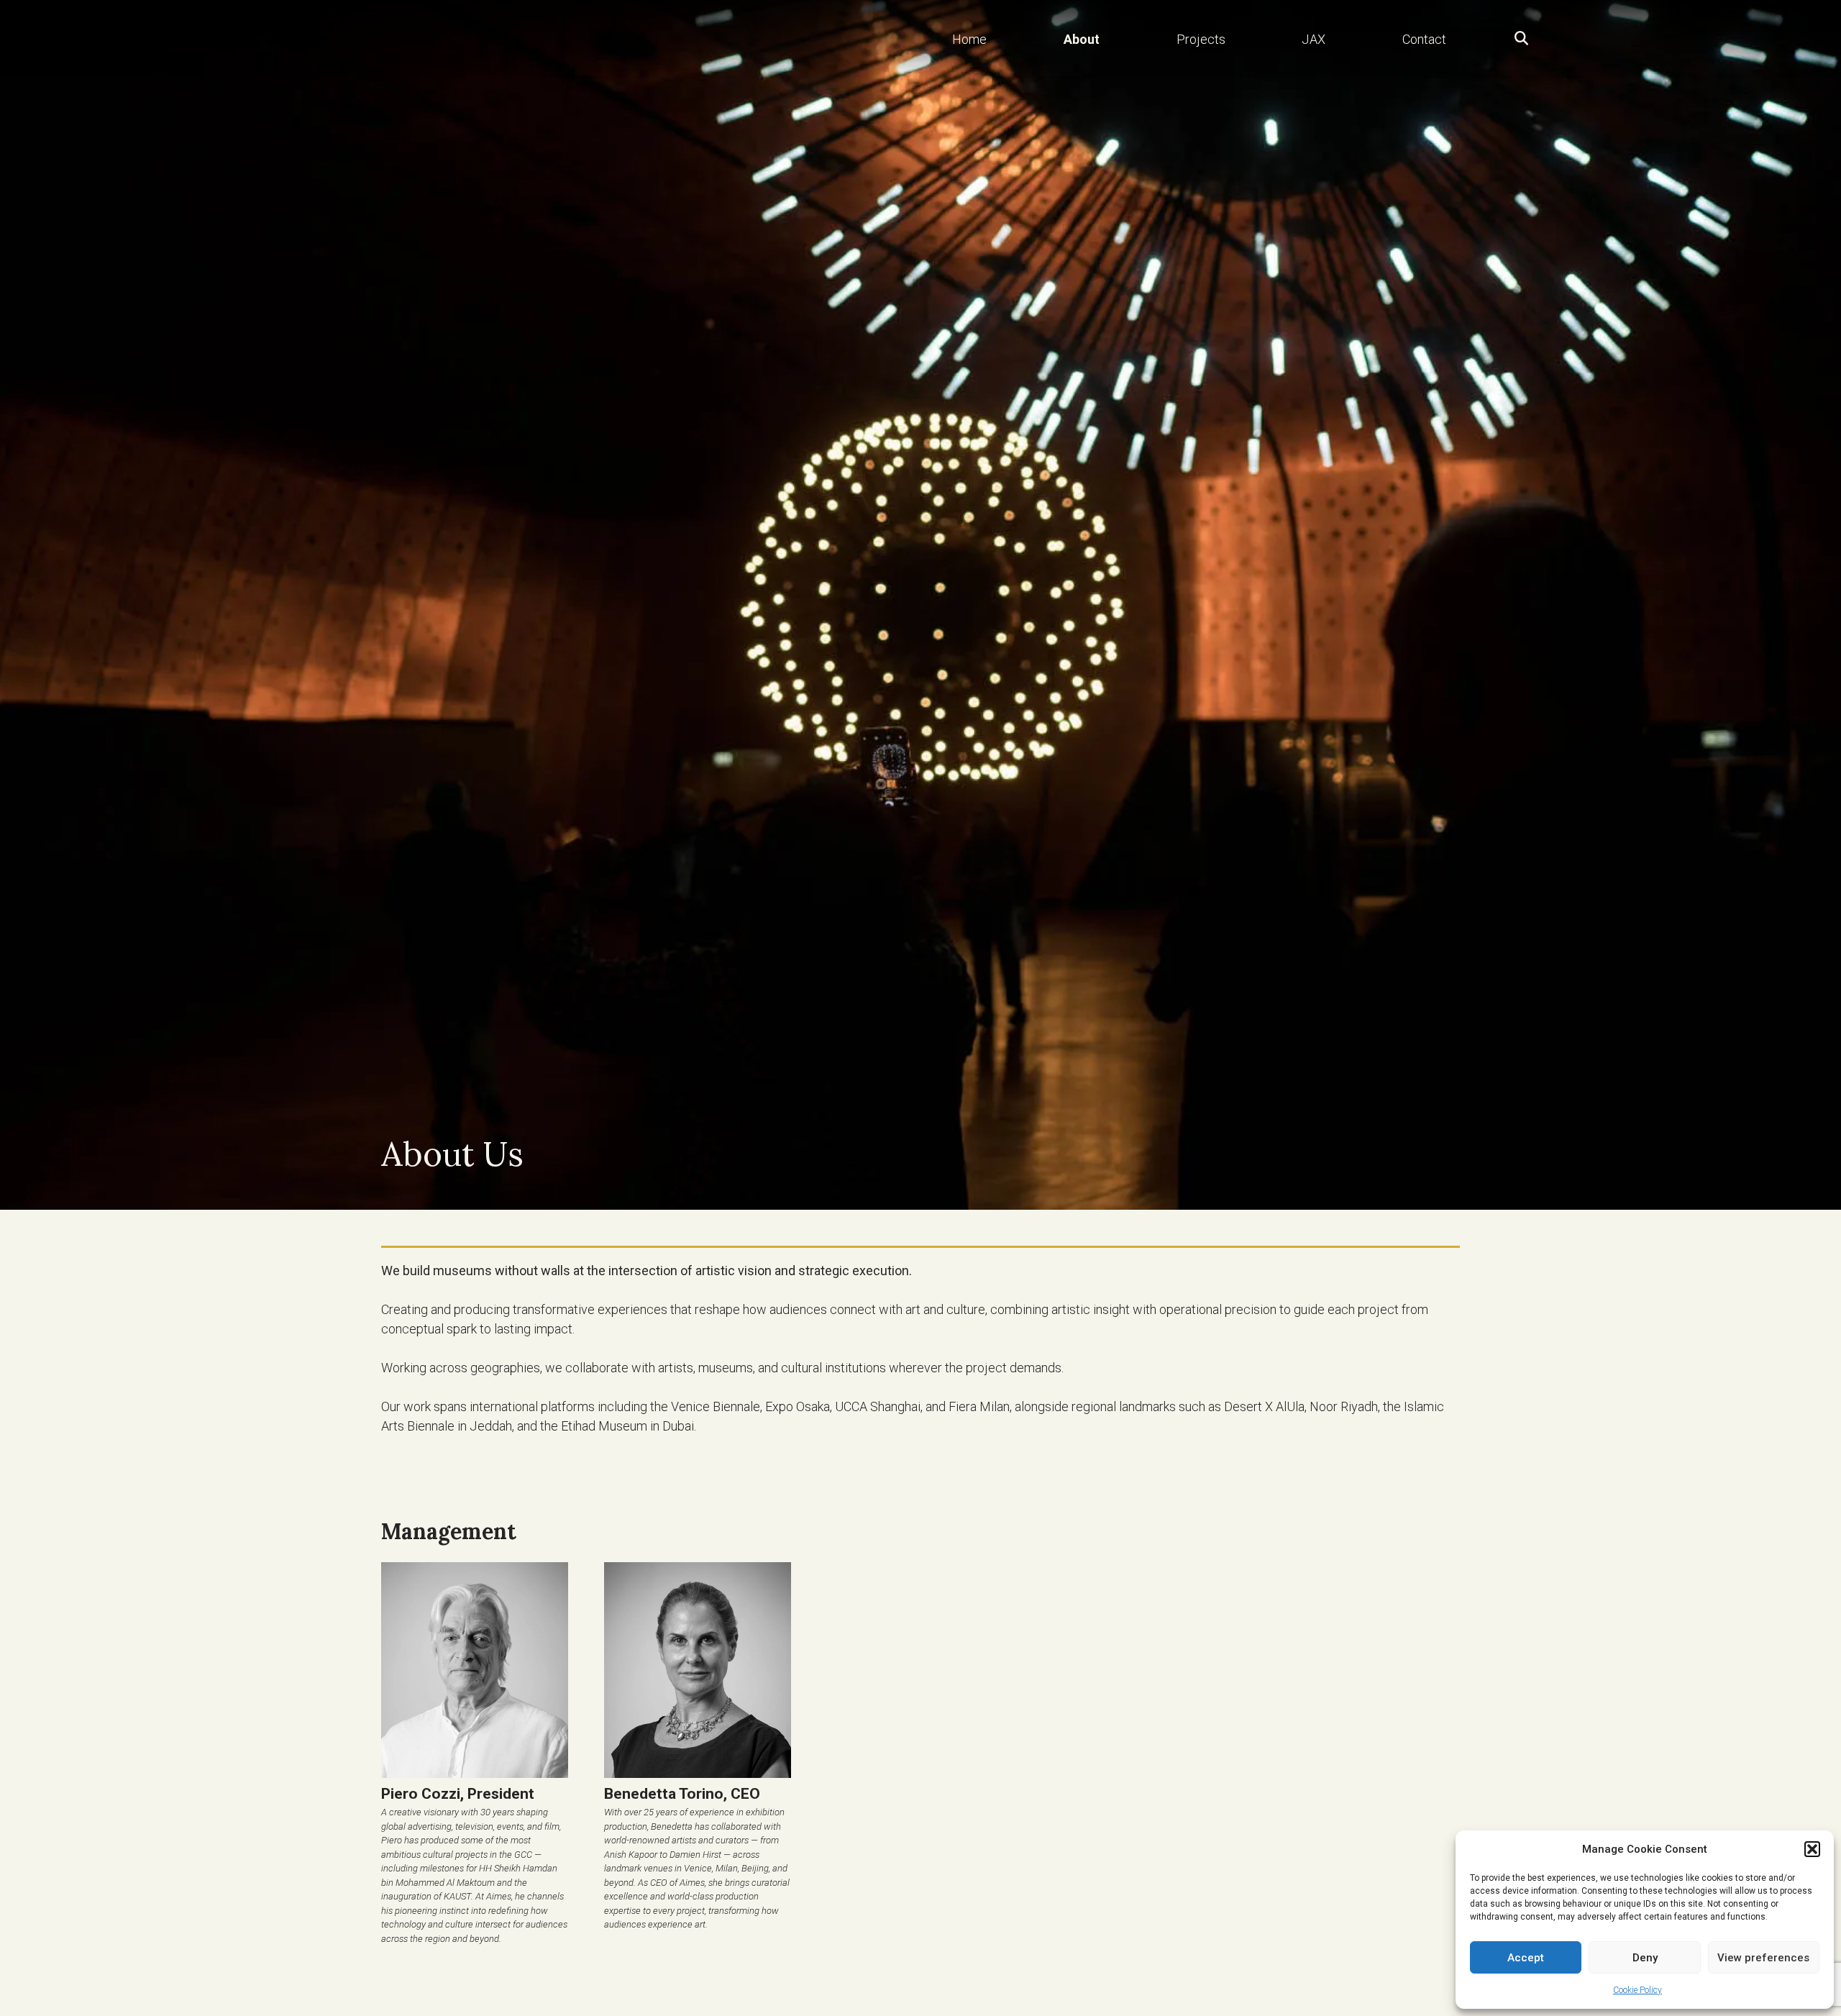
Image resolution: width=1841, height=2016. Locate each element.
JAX (1314, 39)
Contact (1424, 39)
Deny (1645, 1958)
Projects (1201, 39)
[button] (1812, 1849)
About (1082, 39)
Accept (1526, 1958)
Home (969, 39)
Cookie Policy (1637, 1990)
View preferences (1763, 1958)
